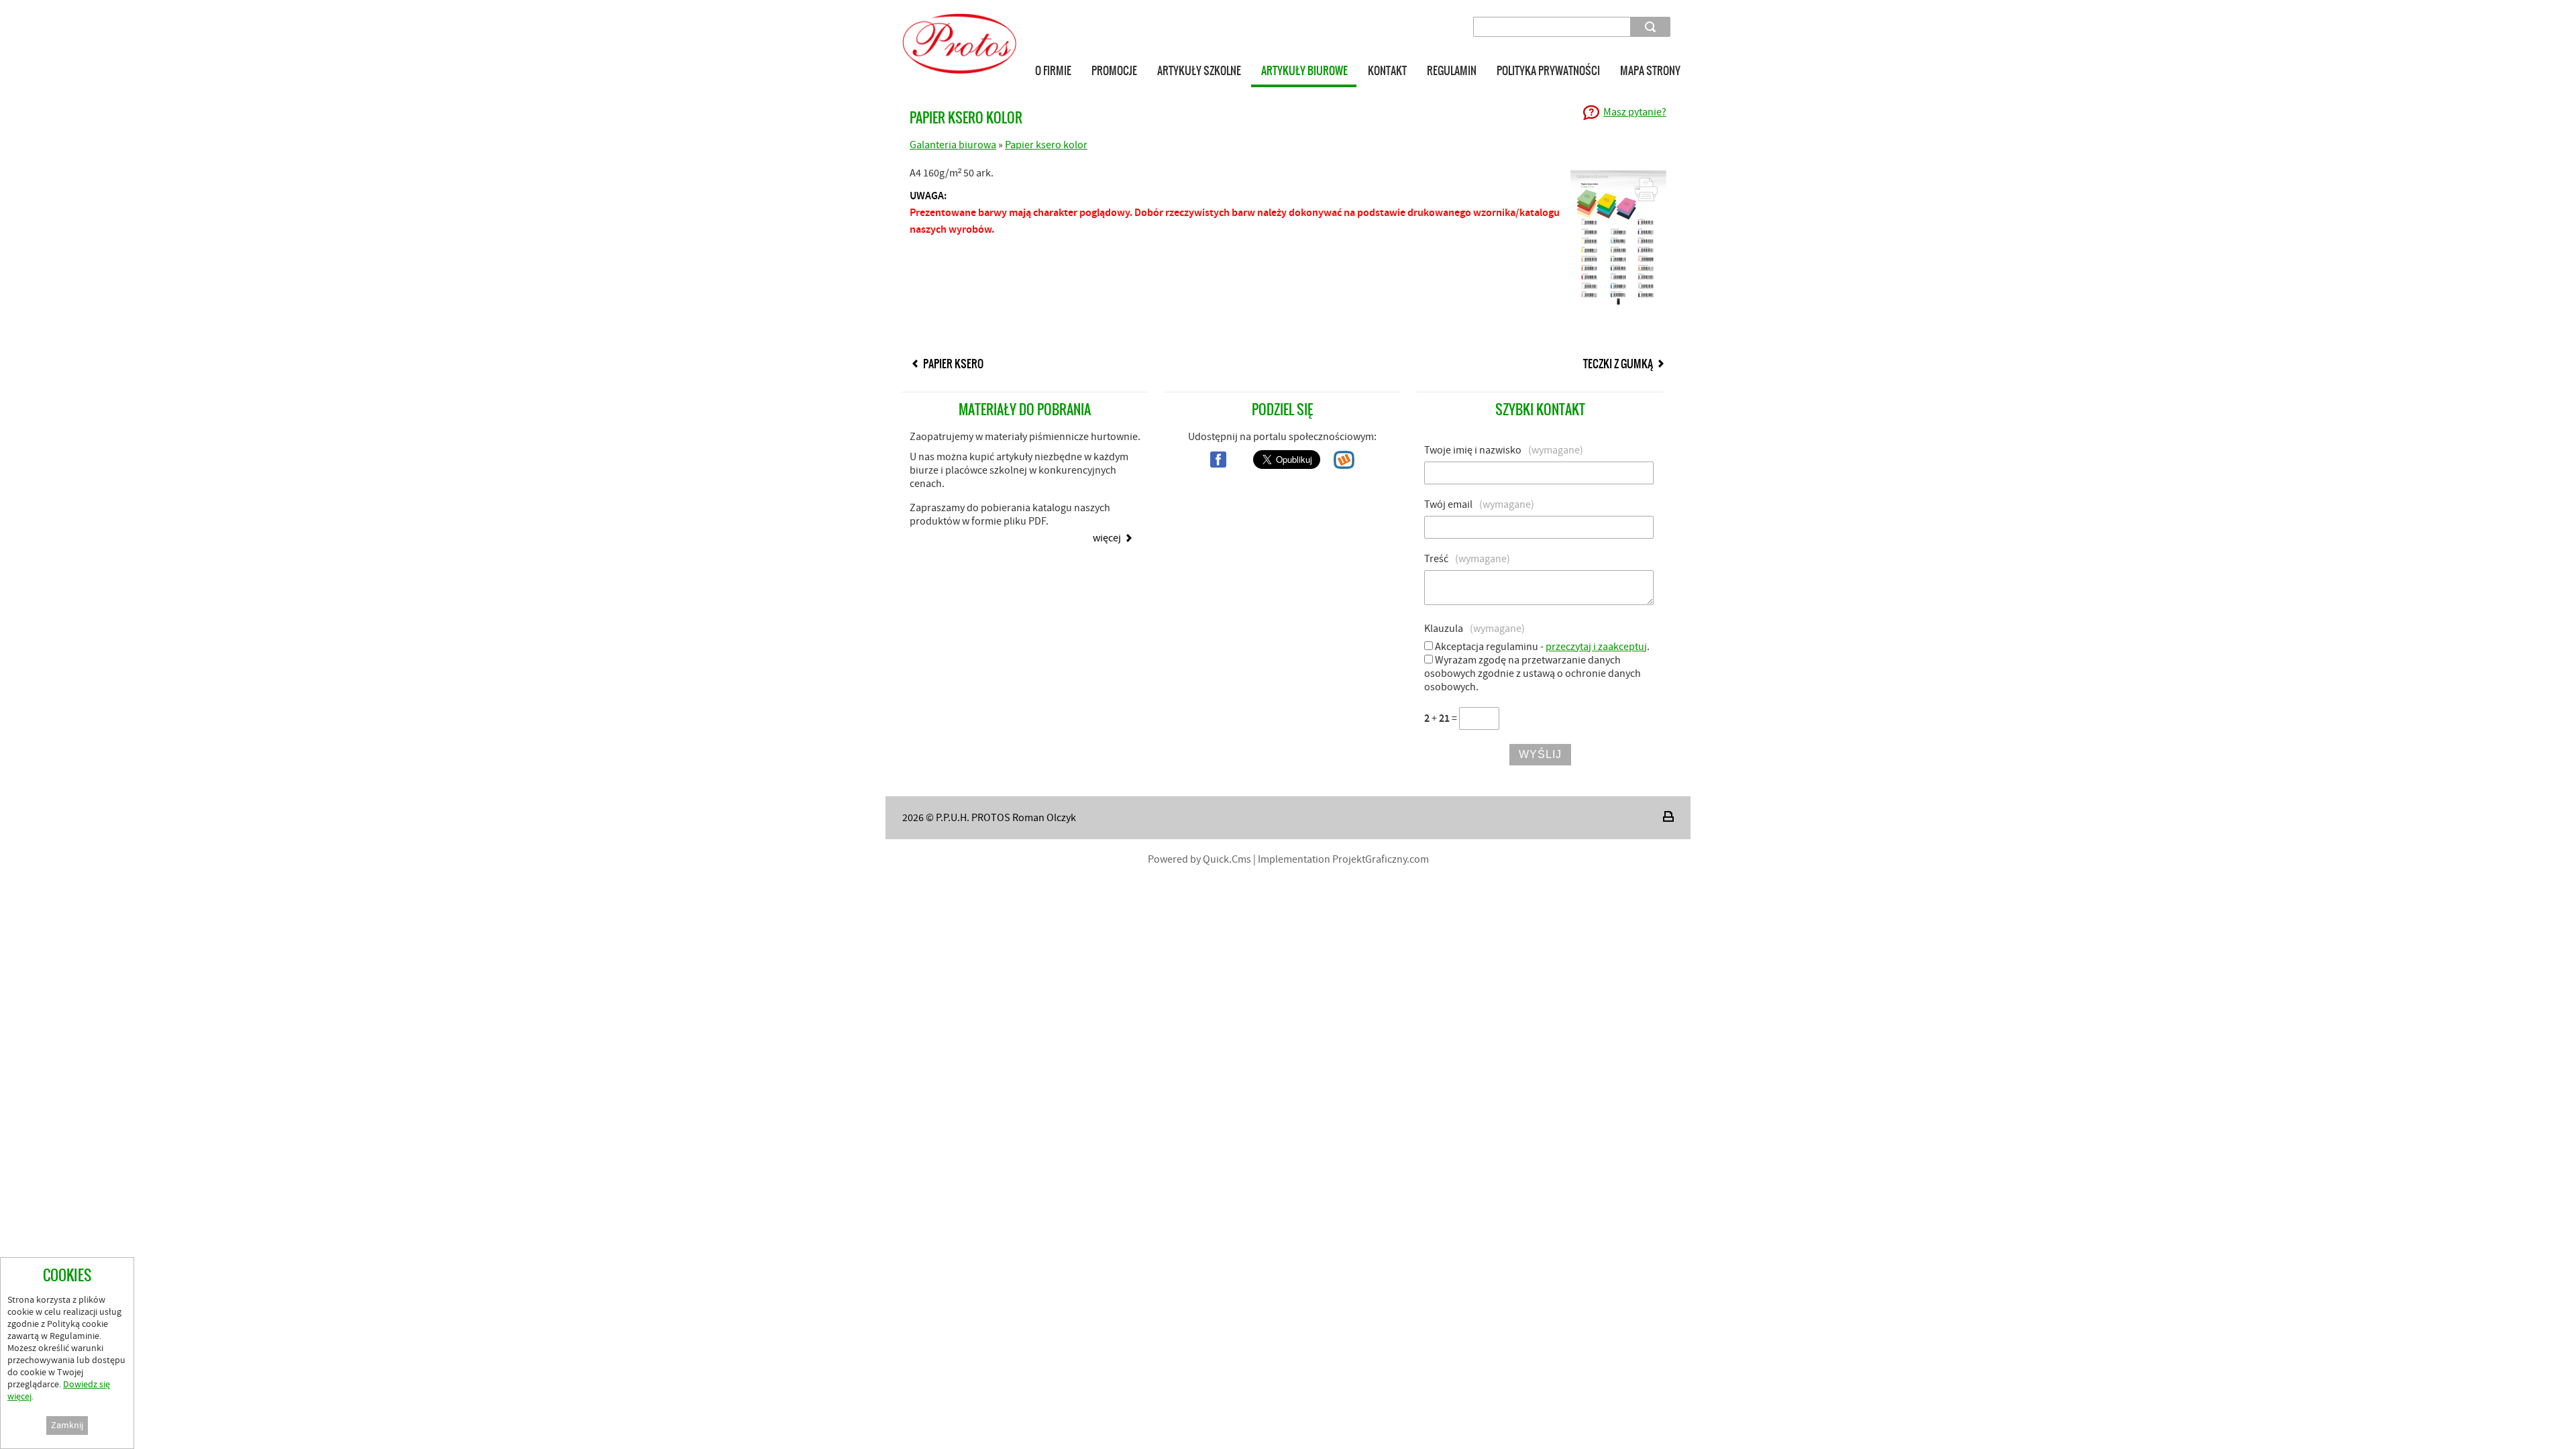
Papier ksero (953, 364)
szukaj (1652, 26)
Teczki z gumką (1618, 364)
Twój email (1479, 504)
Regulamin (1452, 70)
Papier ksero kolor (1046, 145)
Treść (1467, 559)
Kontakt (1387, 70)
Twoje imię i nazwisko (1504, 450)
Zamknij (67, 1426)
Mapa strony (1650, 70)
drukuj (1668, 816)
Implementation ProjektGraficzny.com (1343, 859)
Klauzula (1474, 629)
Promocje (1114, 70)
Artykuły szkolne (1199, 70)
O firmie (1053, 70)
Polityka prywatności (1548, 70)
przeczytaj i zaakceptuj (1596, 647)
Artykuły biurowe (1304, 70)
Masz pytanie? (1635, 112)
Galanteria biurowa (953, 145)
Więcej (1107, 538)
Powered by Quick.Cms (1199, 859)
